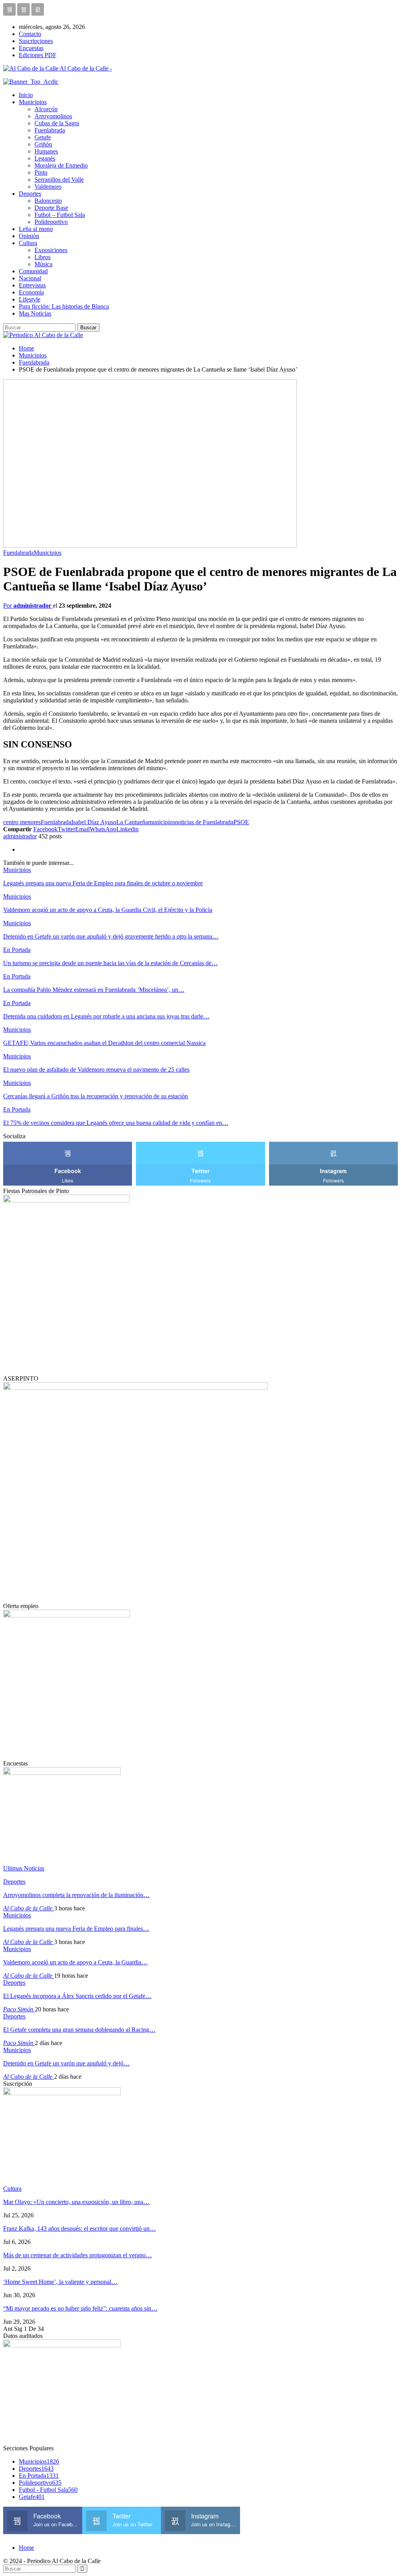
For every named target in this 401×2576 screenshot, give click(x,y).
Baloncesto (48, 201)
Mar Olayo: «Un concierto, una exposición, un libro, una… (76, 2202)
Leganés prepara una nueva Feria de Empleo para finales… (76, 1929)
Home (26, 2548)
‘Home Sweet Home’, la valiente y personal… (60, 2282)
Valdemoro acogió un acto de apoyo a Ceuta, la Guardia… (75, 1962)
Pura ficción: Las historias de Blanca (64, 306)
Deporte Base (51, 208)
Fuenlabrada (50, 130)
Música (43, 264)
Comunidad (33, 271)
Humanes (46, 151)
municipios (162, 822)
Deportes (30, 194)
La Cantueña (132, 822)
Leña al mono (36, 229)
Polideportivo (51, 222)
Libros (42, 257)
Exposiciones (51, 250)
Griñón (43, 144)
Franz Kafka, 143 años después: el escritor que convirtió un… (79, 2229)
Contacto (30, 34)
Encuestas (31, 48)
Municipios (33, 102)
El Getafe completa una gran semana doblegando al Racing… (79, 2030)
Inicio (26, 95)
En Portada (17, 950)
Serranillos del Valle (59, 180)
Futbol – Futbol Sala (60, 215)
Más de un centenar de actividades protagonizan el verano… (78, 2255)
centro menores (22, 822)
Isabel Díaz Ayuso (94, 822)
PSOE (241, 822)
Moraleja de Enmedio (61, 165)
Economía (31, 292)
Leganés (45, 158)
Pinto (41, 172)
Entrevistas (32, 285)
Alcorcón (46, 109)
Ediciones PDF (38, 55)
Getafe (43, 137)
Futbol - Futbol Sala (48, 2490)
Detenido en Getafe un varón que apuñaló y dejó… (66, 2063)
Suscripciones (36, 41)
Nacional (30, 278)
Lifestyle (30, 299)
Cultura (28, 243)
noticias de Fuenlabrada (204, 822)
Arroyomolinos (53, 116)
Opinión (29, 236)
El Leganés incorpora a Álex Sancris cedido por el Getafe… (77, 1996)
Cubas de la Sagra (57, 123)
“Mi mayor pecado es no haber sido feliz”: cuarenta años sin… (80, 2308)
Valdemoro (48, 187)
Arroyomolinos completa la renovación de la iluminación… (76, 1895)
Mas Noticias (35, 313)
